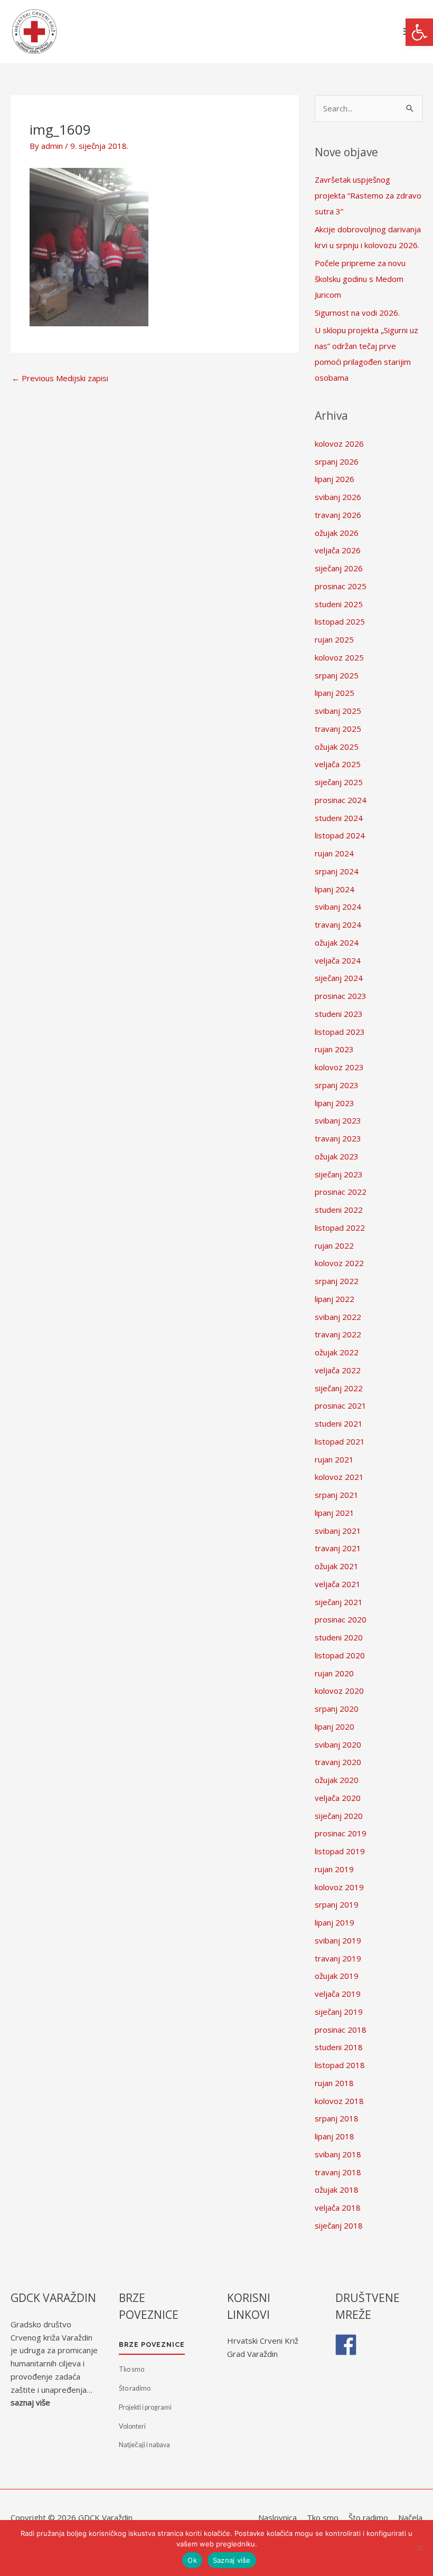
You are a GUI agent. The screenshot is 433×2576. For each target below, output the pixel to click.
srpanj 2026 (337, 461)
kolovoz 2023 (339, 1067)
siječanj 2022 (339, 1388)
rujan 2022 (334, 1245)
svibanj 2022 (338, 1317)
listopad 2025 (340, 621)
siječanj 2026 (339, 568)
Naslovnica (277, 2517)
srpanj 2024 (337, 871)
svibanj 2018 (338, 2154)
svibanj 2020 (338, 1744)
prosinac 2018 (341, 2030)
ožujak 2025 (337, 747)
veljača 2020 (338, 1798)
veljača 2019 (338, 1994)
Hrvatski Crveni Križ (263, 2341)
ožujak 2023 (337, 1156)
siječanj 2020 (339, 1816)
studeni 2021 (339, 1423)
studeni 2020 (339, 1637)
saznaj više (30, 2402)
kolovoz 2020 (339, 1691)
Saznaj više (232, 2560)
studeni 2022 (339, 1210)
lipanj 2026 (335, 479)
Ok (192, 2560)
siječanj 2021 (339, 1602)
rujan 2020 (334, 1673)
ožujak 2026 (337, 533)
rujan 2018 (334, 2083)
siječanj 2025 (339, 782)
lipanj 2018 (335, 2136)
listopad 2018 (340, 2065)
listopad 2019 (340, 1851)
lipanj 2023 (335, 1103)
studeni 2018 (339, 2047)
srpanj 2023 (337, 1085)
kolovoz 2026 (339, 444)
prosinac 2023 (341, 996)
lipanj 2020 (335, 1726)
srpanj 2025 (337, 675)
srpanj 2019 (337, 1904)
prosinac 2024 (341, 800)
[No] (420, 2548)
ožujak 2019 (337, 1976)
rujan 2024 (334, 853)
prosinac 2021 (341, 1405)
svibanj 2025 (338, 711)
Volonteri (132, 2426)
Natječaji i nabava (144, 2445)
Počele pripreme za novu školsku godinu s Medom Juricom (360, 279)
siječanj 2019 (339, 2012)
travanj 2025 (338, 729)
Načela (410, 2517)
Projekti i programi (145, 2407)
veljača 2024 (338, 960)
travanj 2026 (338, 515)
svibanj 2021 (338, 1531)
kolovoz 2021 (339, 1477)
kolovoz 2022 (339, 1263)
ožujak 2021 (337, 1566)
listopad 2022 (340, 1228)
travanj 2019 (338, 1958)
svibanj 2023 (338, 1120)
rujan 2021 (334, 1459)
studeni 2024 (339, 818)
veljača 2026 (338, 550)
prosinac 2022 (341, 1192)
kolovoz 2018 (339, 2101)
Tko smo (131, 2369)
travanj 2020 (338, 1762)
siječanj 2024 (339, 978)
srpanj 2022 (337, 1281)
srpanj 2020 (337, 1709)
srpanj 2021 (337, 1495)
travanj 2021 (338, 1548)
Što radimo (135, 2388)
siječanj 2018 (339, 2225)
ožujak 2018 (337, 2190)
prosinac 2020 (341, 1619)
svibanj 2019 (338, 1940)
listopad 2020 (340, 1655)
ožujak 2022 (337, 1352)
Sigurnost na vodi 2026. (357, 313)
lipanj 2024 (335, 889)
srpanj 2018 (337, 2118)
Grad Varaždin (252, 2354)
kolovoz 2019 (339, 1887)
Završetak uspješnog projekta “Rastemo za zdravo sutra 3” (368, 195)
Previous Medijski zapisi (60, 378)
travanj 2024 (338, 924)
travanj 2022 (338, 1334)
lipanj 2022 (335, 1299)
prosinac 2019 (341, 1833)
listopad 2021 (340, 1441)
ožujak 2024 (337, 942)
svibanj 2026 (338, 497)
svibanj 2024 (338, 907)
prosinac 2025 (341, 586)
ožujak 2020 (337, 1780)
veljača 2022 (338, 1370)
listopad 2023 (340, 1032)
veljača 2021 (338, 1584)
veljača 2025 (338, 764)
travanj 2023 (338, 1138)
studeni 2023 (339, 1014)
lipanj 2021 (335, 1513)
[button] (419, 32)
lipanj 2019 (335, 1922)
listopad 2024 (340, 835)
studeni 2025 (339, 604)
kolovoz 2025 (339, 657)
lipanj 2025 (335, 693)
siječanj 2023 (339, 1174)
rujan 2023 (334, 1049)
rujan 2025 (334, 639)
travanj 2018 (338, 2172)
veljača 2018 (338, 2207)
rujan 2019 (334, 1869)
